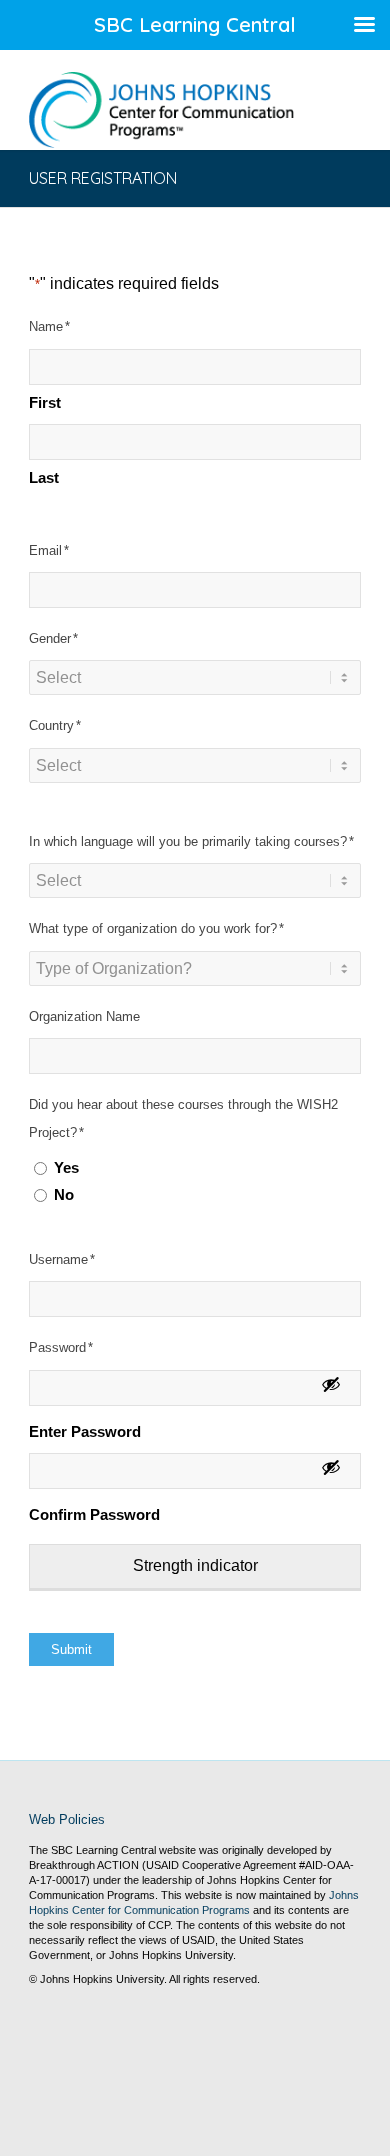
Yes (66, 1168)
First (45, 403)
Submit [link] (71, 1649)
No (64, 1195)
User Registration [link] (103, 178)
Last (44, 478)
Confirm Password (94, 1515)
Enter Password (85, 1432)
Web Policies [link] (67, 1819)
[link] (161, 110)
